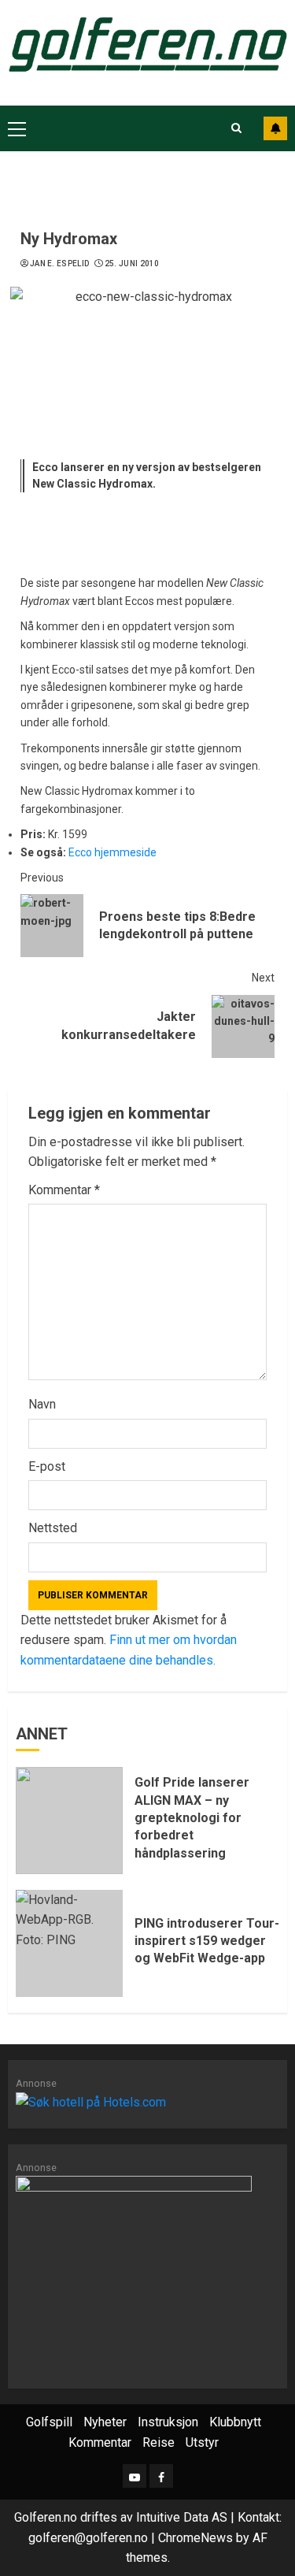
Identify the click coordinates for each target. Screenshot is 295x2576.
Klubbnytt (235, 2422)
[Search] (236, 128)
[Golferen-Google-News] (134, 2273)
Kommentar (64, 1190)
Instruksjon (168, 2422)
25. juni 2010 (132, 264)
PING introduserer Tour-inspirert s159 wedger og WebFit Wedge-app (207, 1941)
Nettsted (53, 1528)
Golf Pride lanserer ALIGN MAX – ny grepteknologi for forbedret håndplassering (192, 1818)
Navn (42, 1404)
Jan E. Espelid (59, 264)
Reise (159, 2442)
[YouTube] (135, 2476)
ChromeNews (195, 2538)
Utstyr (202, 2442)
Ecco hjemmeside (112, 852)
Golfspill (49, 2422)
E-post (47, 1466)
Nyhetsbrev (275, 128)
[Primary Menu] (17, 128)
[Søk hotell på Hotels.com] (91, 2101)
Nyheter (105, 2422)
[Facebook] (161, 2476)
